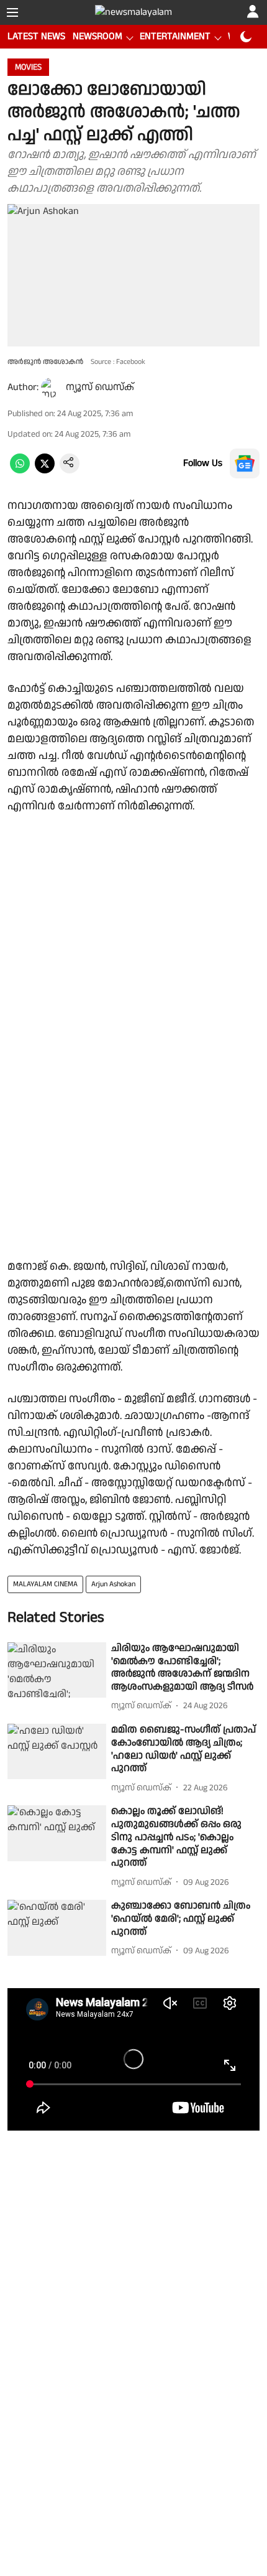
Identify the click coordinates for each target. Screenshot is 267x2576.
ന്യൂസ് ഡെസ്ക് (100, 387)
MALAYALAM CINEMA (45, 1584)
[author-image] (51, 388)
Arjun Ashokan (113, 1584)
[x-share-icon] (45, 471)
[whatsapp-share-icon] (20, 471)
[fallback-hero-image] (57, 1670)
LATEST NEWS (36, 36)
